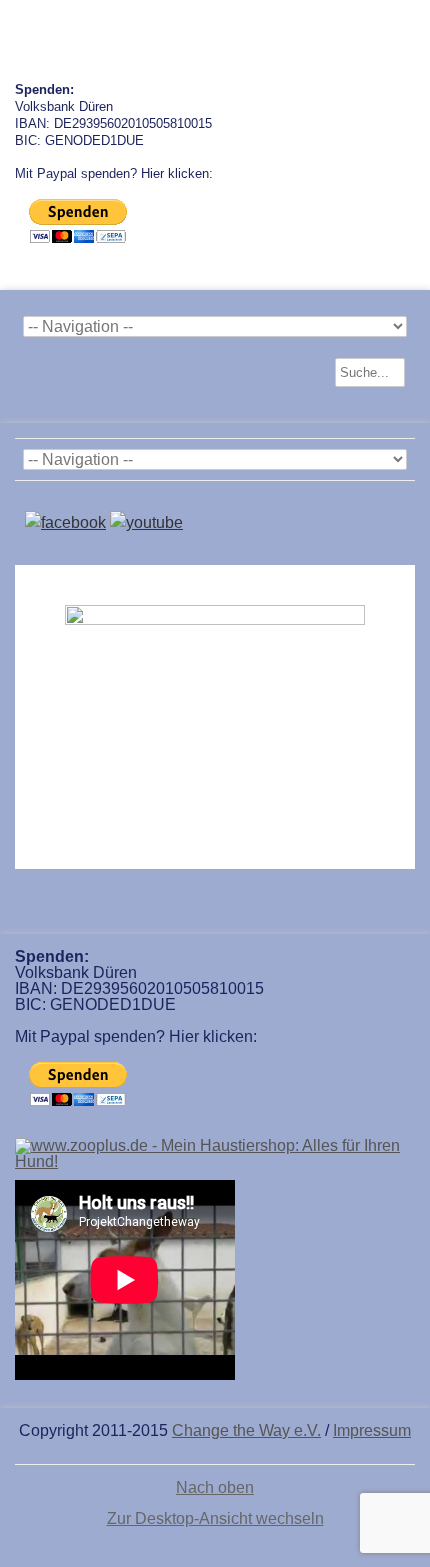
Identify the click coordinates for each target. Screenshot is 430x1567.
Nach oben (215, 1488)
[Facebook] (65, 522)
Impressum (372, 1430)
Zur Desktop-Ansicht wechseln (215, 1518)
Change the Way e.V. (246, 1430)
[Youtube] (146, 522)
